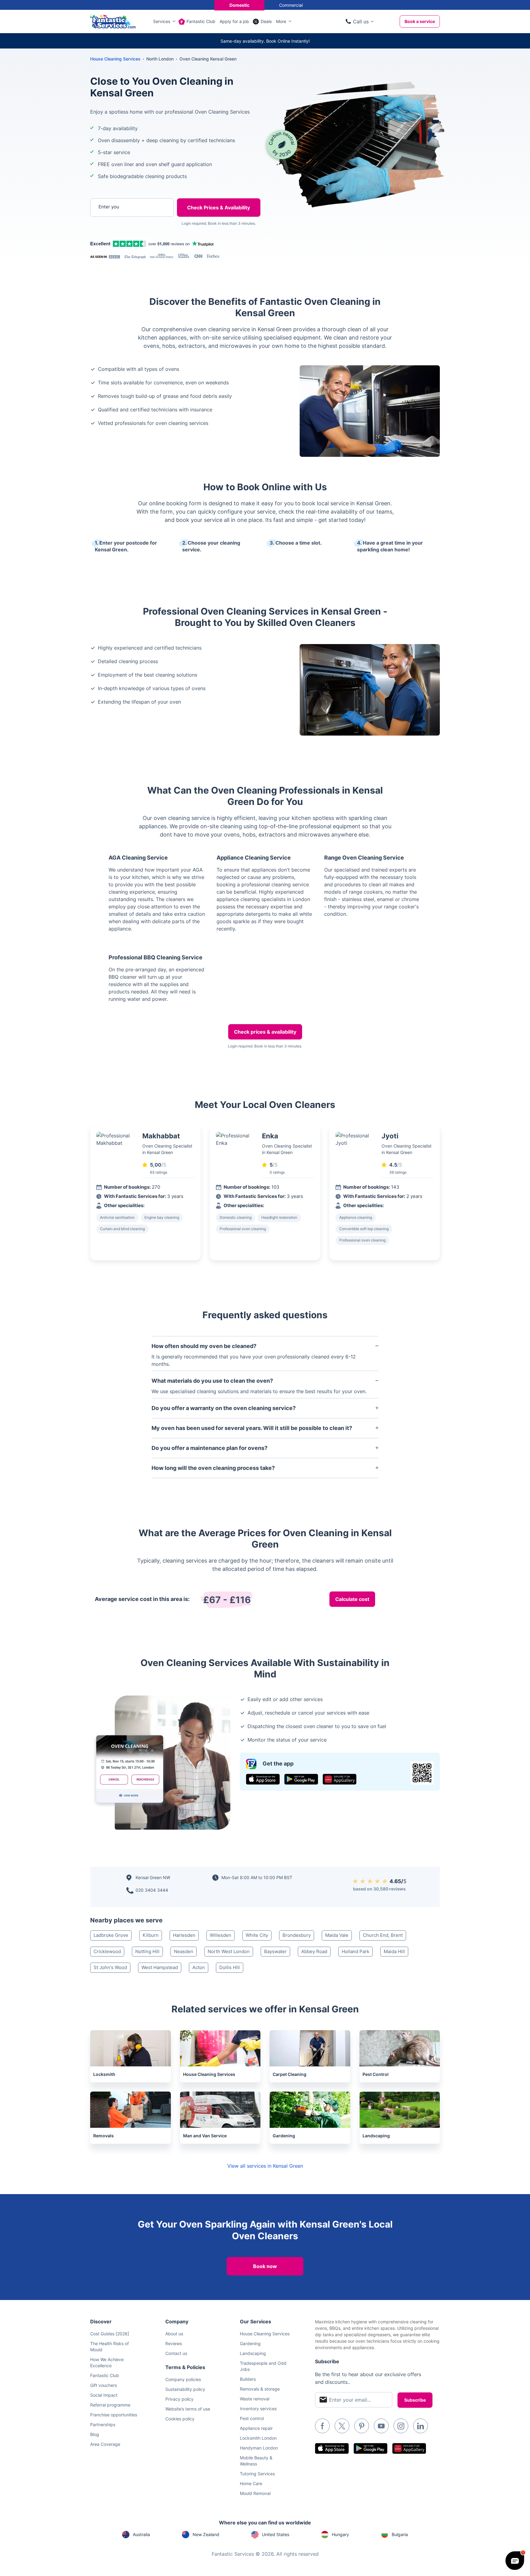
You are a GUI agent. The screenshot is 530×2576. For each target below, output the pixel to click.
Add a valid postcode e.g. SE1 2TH (126, 239)
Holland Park (355, 1951)
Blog (95, 2434)
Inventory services (258, 2409)
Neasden (184, 1951)
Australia (141, 2534)
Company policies (183, 2379)
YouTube (381, 2426)
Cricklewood (107, 1951)
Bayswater (275, 1951)
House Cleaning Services (115, 59)
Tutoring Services (257, 2474)
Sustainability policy (185, 2389)
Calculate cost (352, 1599)
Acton (199, 1967)
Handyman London (259, 2448)
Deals (266, 21)
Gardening (250, 2343)
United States (276, 2534)
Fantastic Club (201, 21)
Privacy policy (179, 2399)
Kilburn (151, 1935)
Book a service (420, 21)
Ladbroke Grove (111, 1935)
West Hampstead (160, 1967)
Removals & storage (260, 2389)
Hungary (340, 2534)
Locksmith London (258, 2438)
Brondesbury (297, 1935)
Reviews (174, 2343)
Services (162, 21)
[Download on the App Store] (263, 1779)
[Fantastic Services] (113, 21)
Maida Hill (394, 1951)
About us (174, 2334)
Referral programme (110, 2405)
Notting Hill (147, 1951)
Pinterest (362, 2426)
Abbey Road (314, 1951)
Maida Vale (337, 1935)
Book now (265, 2266)
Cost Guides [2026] (110, 2334)
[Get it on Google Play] (301, 1779)
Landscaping (253, 2353)
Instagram (401, 2426)
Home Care (251, 2483)
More (281, 21)
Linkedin (421, 2426)
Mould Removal (255, 2493)
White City (257, 1935)
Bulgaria (400, 2534)
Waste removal (255, 2399)
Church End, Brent (383, 1935)
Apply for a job (234, 21)
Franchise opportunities (114, 2415)
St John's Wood (110, 1967)
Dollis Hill (230, 1967)
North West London (229, 1951)
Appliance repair (256, 2428)
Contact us (176, 2353)
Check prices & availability (265, 1032)
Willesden (221, 1935)
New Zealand (206, 2534)
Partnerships (103, 2424)
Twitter (342, 2426)
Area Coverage (105, 2444)
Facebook (322, 2426)
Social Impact (104, 2395)
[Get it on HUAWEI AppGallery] (340, 1779)
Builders (248, 2379)
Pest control (252, 2418)
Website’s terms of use (188, 2409)
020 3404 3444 (152, 1890)
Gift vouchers (104, 2385)
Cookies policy (180, 2419)
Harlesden (184, 1935)
